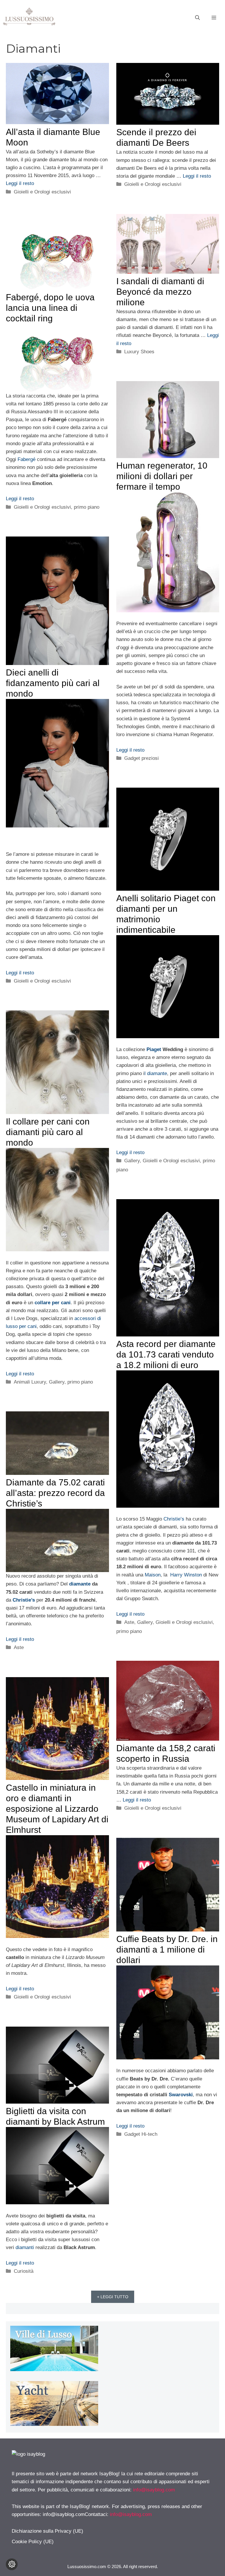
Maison (153, 1575)
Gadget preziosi (142, 758)
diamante (80, 1584)
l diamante (156, 1073)
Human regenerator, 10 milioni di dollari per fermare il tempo (162, 476)
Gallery (132, 1161)
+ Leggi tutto (113, 2297)
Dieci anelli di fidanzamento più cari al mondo (53, 683)
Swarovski (181, 2095)
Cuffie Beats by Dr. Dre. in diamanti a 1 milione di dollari (167, 1949)
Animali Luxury (30, 1382)
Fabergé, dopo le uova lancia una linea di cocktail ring (50, 308)
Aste (129, 1622)
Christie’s (174, 1519)
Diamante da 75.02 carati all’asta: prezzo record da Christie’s (55, 1493)
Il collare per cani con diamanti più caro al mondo (48, 1132)
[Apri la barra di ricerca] (197, 18)
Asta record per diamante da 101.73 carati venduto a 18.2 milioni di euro (166, 1354)
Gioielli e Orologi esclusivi (42, 192)
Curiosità (24, 2271)
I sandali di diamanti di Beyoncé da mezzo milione (160, 292)
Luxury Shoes (139, 352)
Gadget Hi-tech (141, 2134)
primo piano (87, 507)
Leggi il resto (20, 183)
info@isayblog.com (154, 2490)
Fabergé (27, 459)
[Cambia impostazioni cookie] (12, 2564)
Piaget (153, 1049)
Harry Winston (187, 1575)
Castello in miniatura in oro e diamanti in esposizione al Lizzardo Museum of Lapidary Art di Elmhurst (57, 1809)
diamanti (25, 2247)
